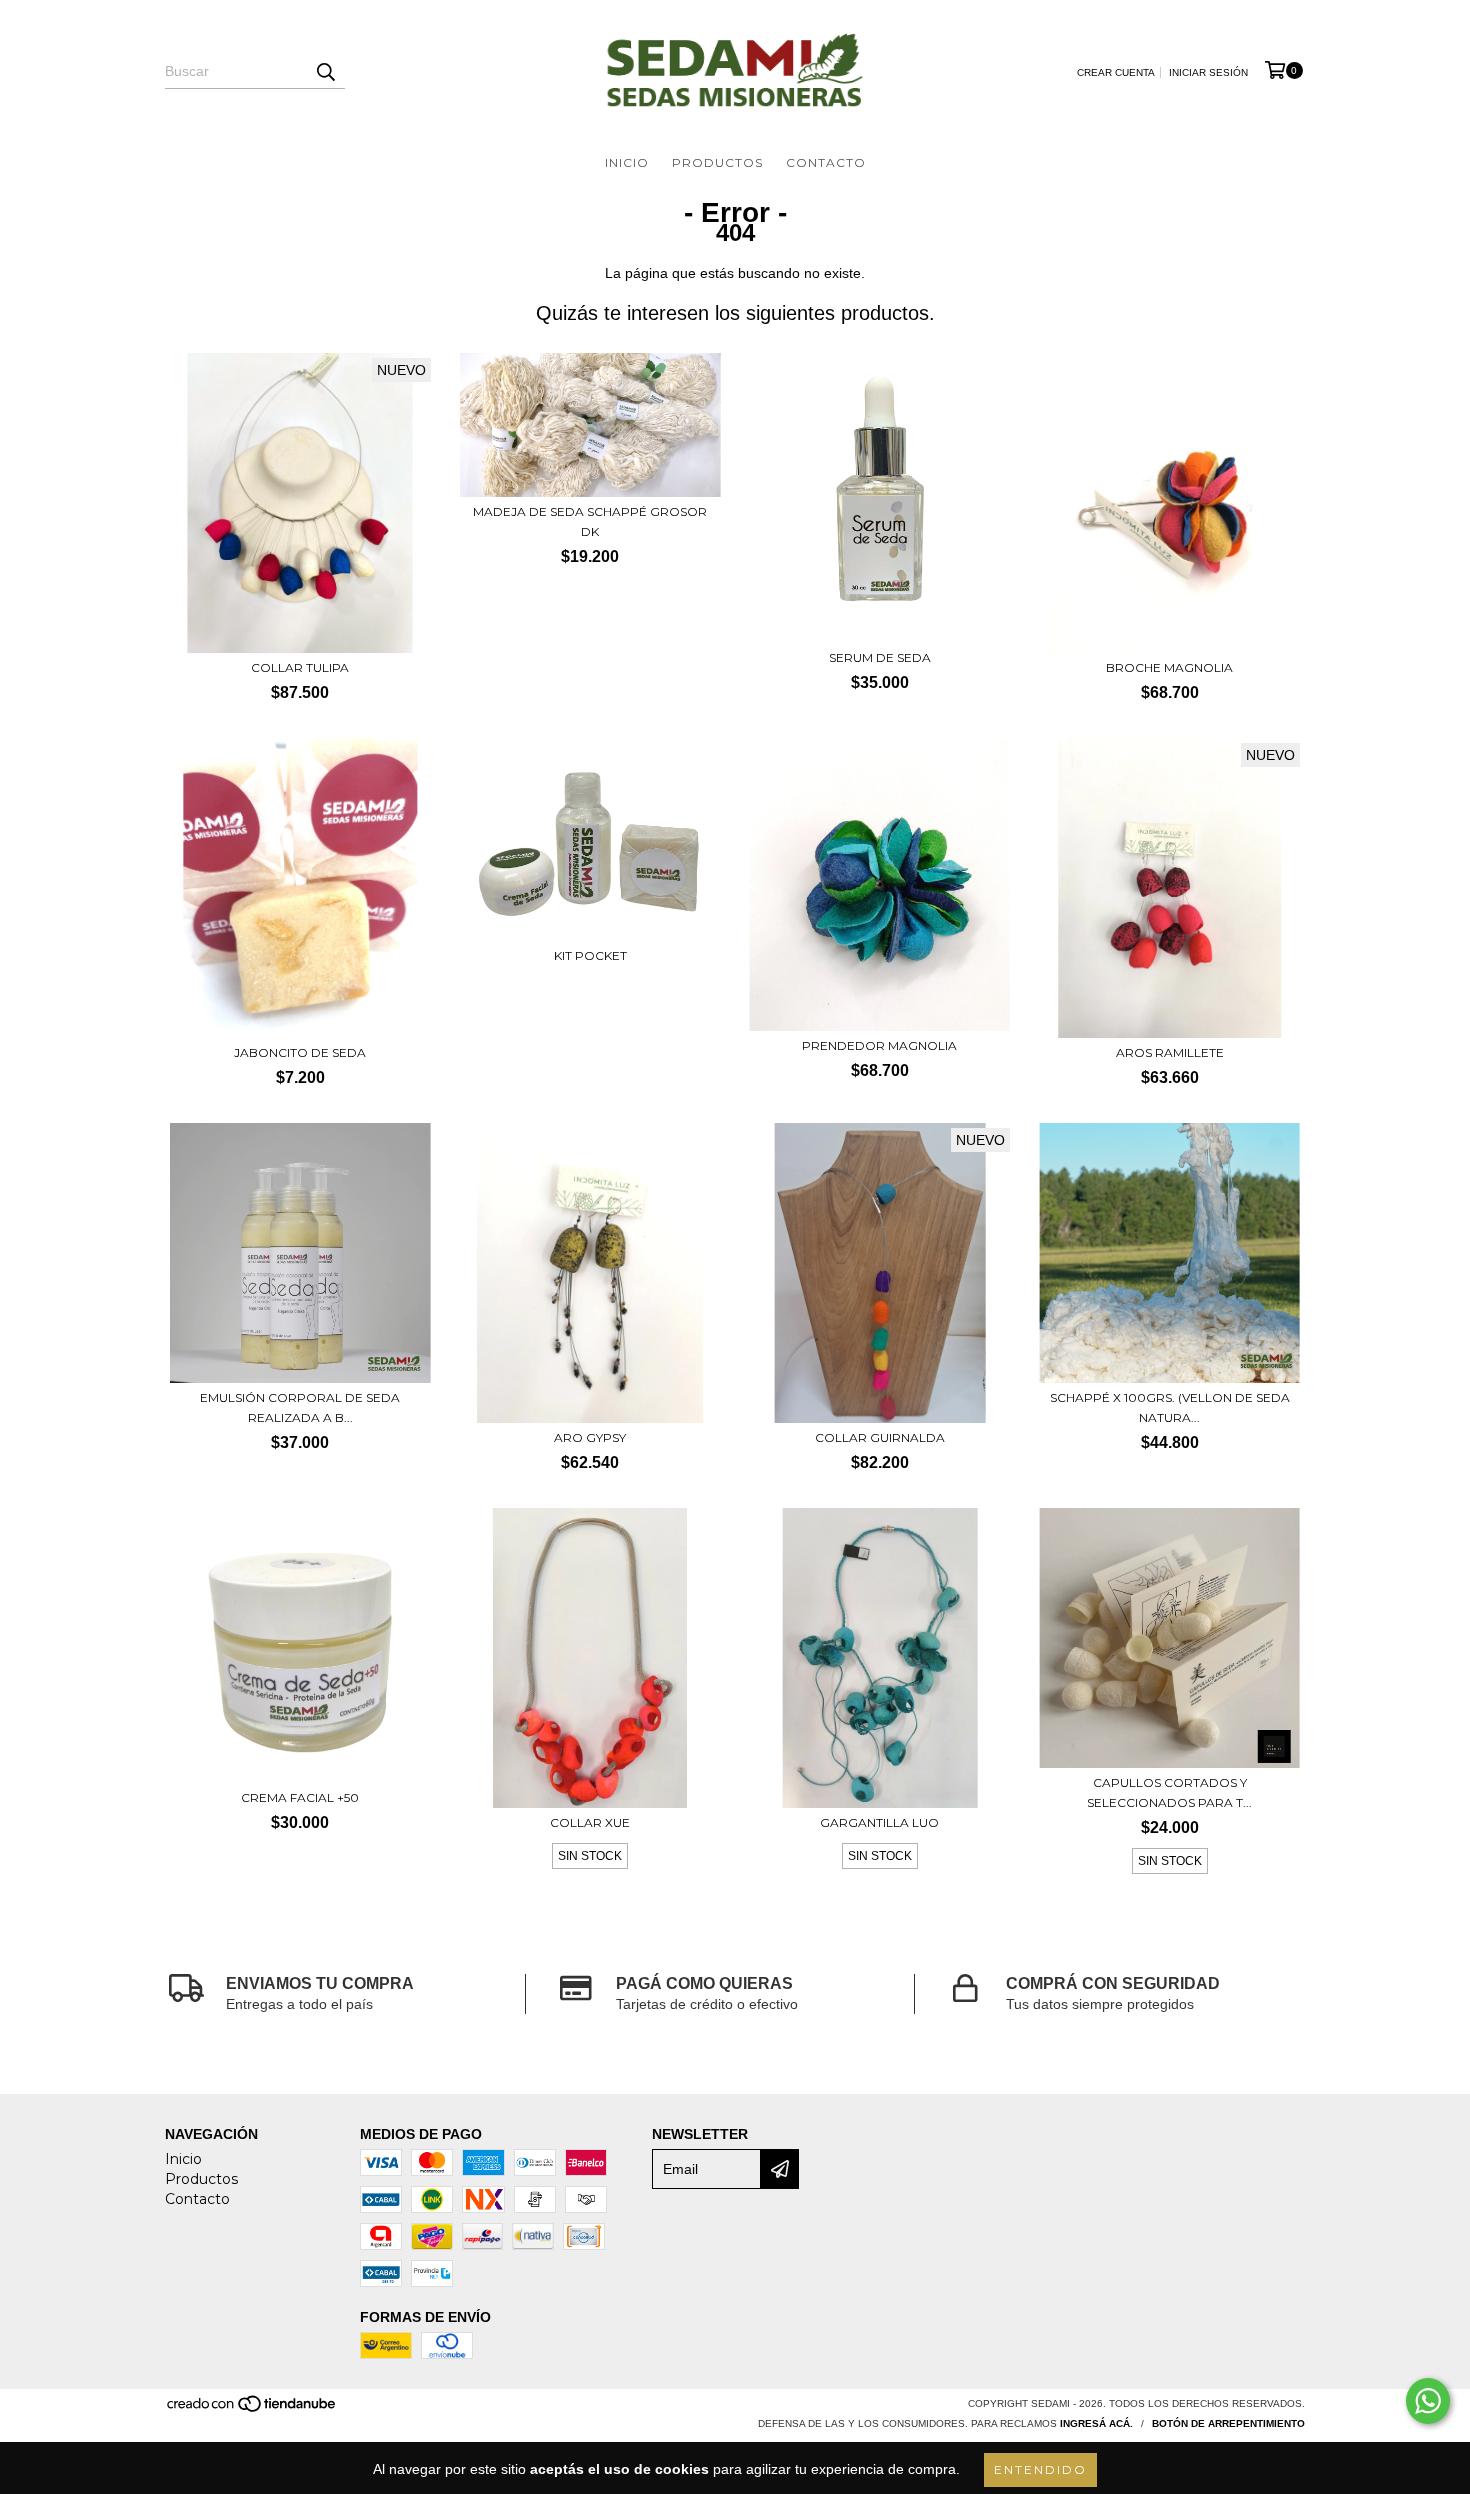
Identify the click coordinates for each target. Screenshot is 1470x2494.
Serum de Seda (880, 657)
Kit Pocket (590, 955)
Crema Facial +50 (300, 1797)
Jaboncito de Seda (300, 1052)
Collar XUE (590, 1822)
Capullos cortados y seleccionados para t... (1169, 1792)
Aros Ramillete (1170, 1052)
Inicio (627, 162)
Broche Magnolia (1169, 667)
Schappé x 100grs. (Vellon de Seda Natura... (1170, 1407)
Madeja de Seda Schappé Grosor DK (590, 521)
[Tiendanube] (252, 2410)
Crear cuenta (1116, 72)
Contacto (826, 162)
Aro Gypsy (590, 1437)
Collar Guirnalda (880, 1437)
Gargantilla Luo (879, 1822)
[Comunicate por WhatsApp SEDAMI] (1428, 2401)
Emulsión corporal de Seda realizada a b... (300, 1407)
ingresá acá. (1096, 2423)
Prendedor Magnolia (879, 1045)
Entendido (1040, 2469)
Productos (717, 162)
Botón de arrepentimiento (1228, 2423)
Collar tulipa (300, 667)
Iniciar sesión (1208, 72)
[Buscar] (325, 71)
